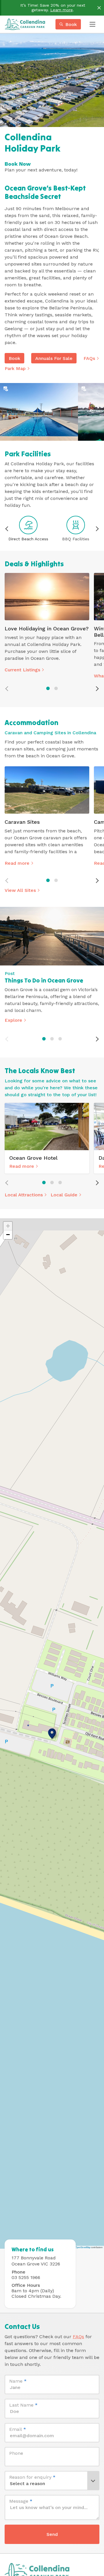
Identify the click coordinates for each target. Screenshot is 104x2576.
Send (52, 2534)
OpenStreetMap (83, 2247)
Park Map (15, 368)
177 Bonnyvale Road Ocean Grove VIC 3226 (36, 2261)
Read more (17, 863)
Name (18, 2381)
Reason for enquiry (32, 2477)
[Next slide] (97, 529)
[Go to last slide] (7, 529)
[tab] (48, 688)
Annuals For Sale (54, 358)
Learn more (62, 10)
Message (21, 2501)
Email (18, 2429)
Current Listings (22, 670)
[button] (52, 1733)
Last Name (23, 2405)
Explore (13, 1020)
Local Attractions (24, 1195)
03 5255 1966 (26, 2277)
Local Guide (64, 1195)
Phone (16, 2453)
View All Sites (20, 890)
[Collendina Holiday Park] (25, 24)
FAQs (89, 358)
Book (14, 358)
